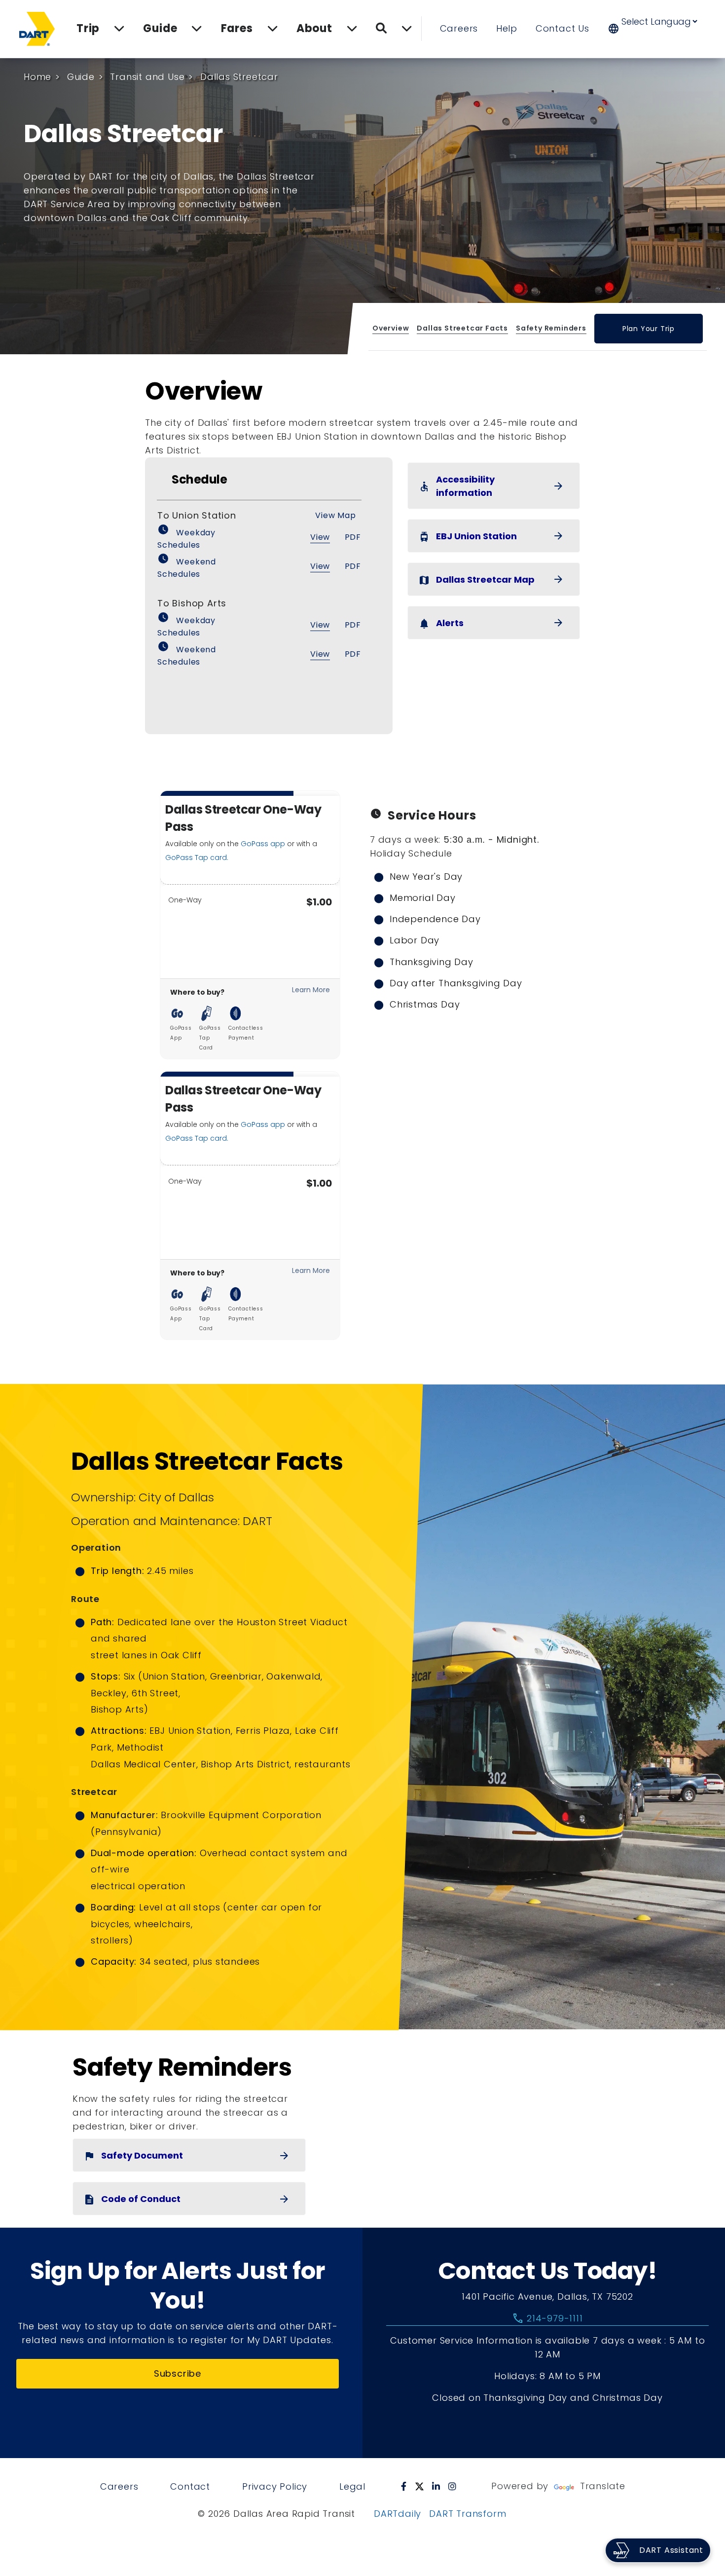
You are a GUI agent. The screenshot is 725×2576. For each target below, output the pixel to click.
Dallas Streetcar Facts (463, 328)
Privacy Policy (275, 2486)
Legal (352, 2486)
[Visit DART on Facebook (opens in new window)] (404, 2486)
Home (37, 77)
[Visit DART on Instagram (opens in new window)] (453, 2486)
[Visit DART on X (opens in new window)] (419, 2486)
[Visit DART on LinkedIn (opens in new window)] (436, 2486)
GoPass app (263, 844)
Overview (391, 328)
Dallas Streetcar (239, 77)
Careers (459, 28)
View (320, 537)
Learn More (311, 990)
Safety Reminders (551, 328)
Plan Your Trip (649, 329)
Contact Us (562, 28)
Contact (190, 2486)
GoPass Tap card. (197, 858)
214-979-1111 (547, 2318)
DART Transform (468, 2514)
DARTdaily (398, 2514)
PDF (353, 537)
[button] (659, 29)
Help (507, 28)
